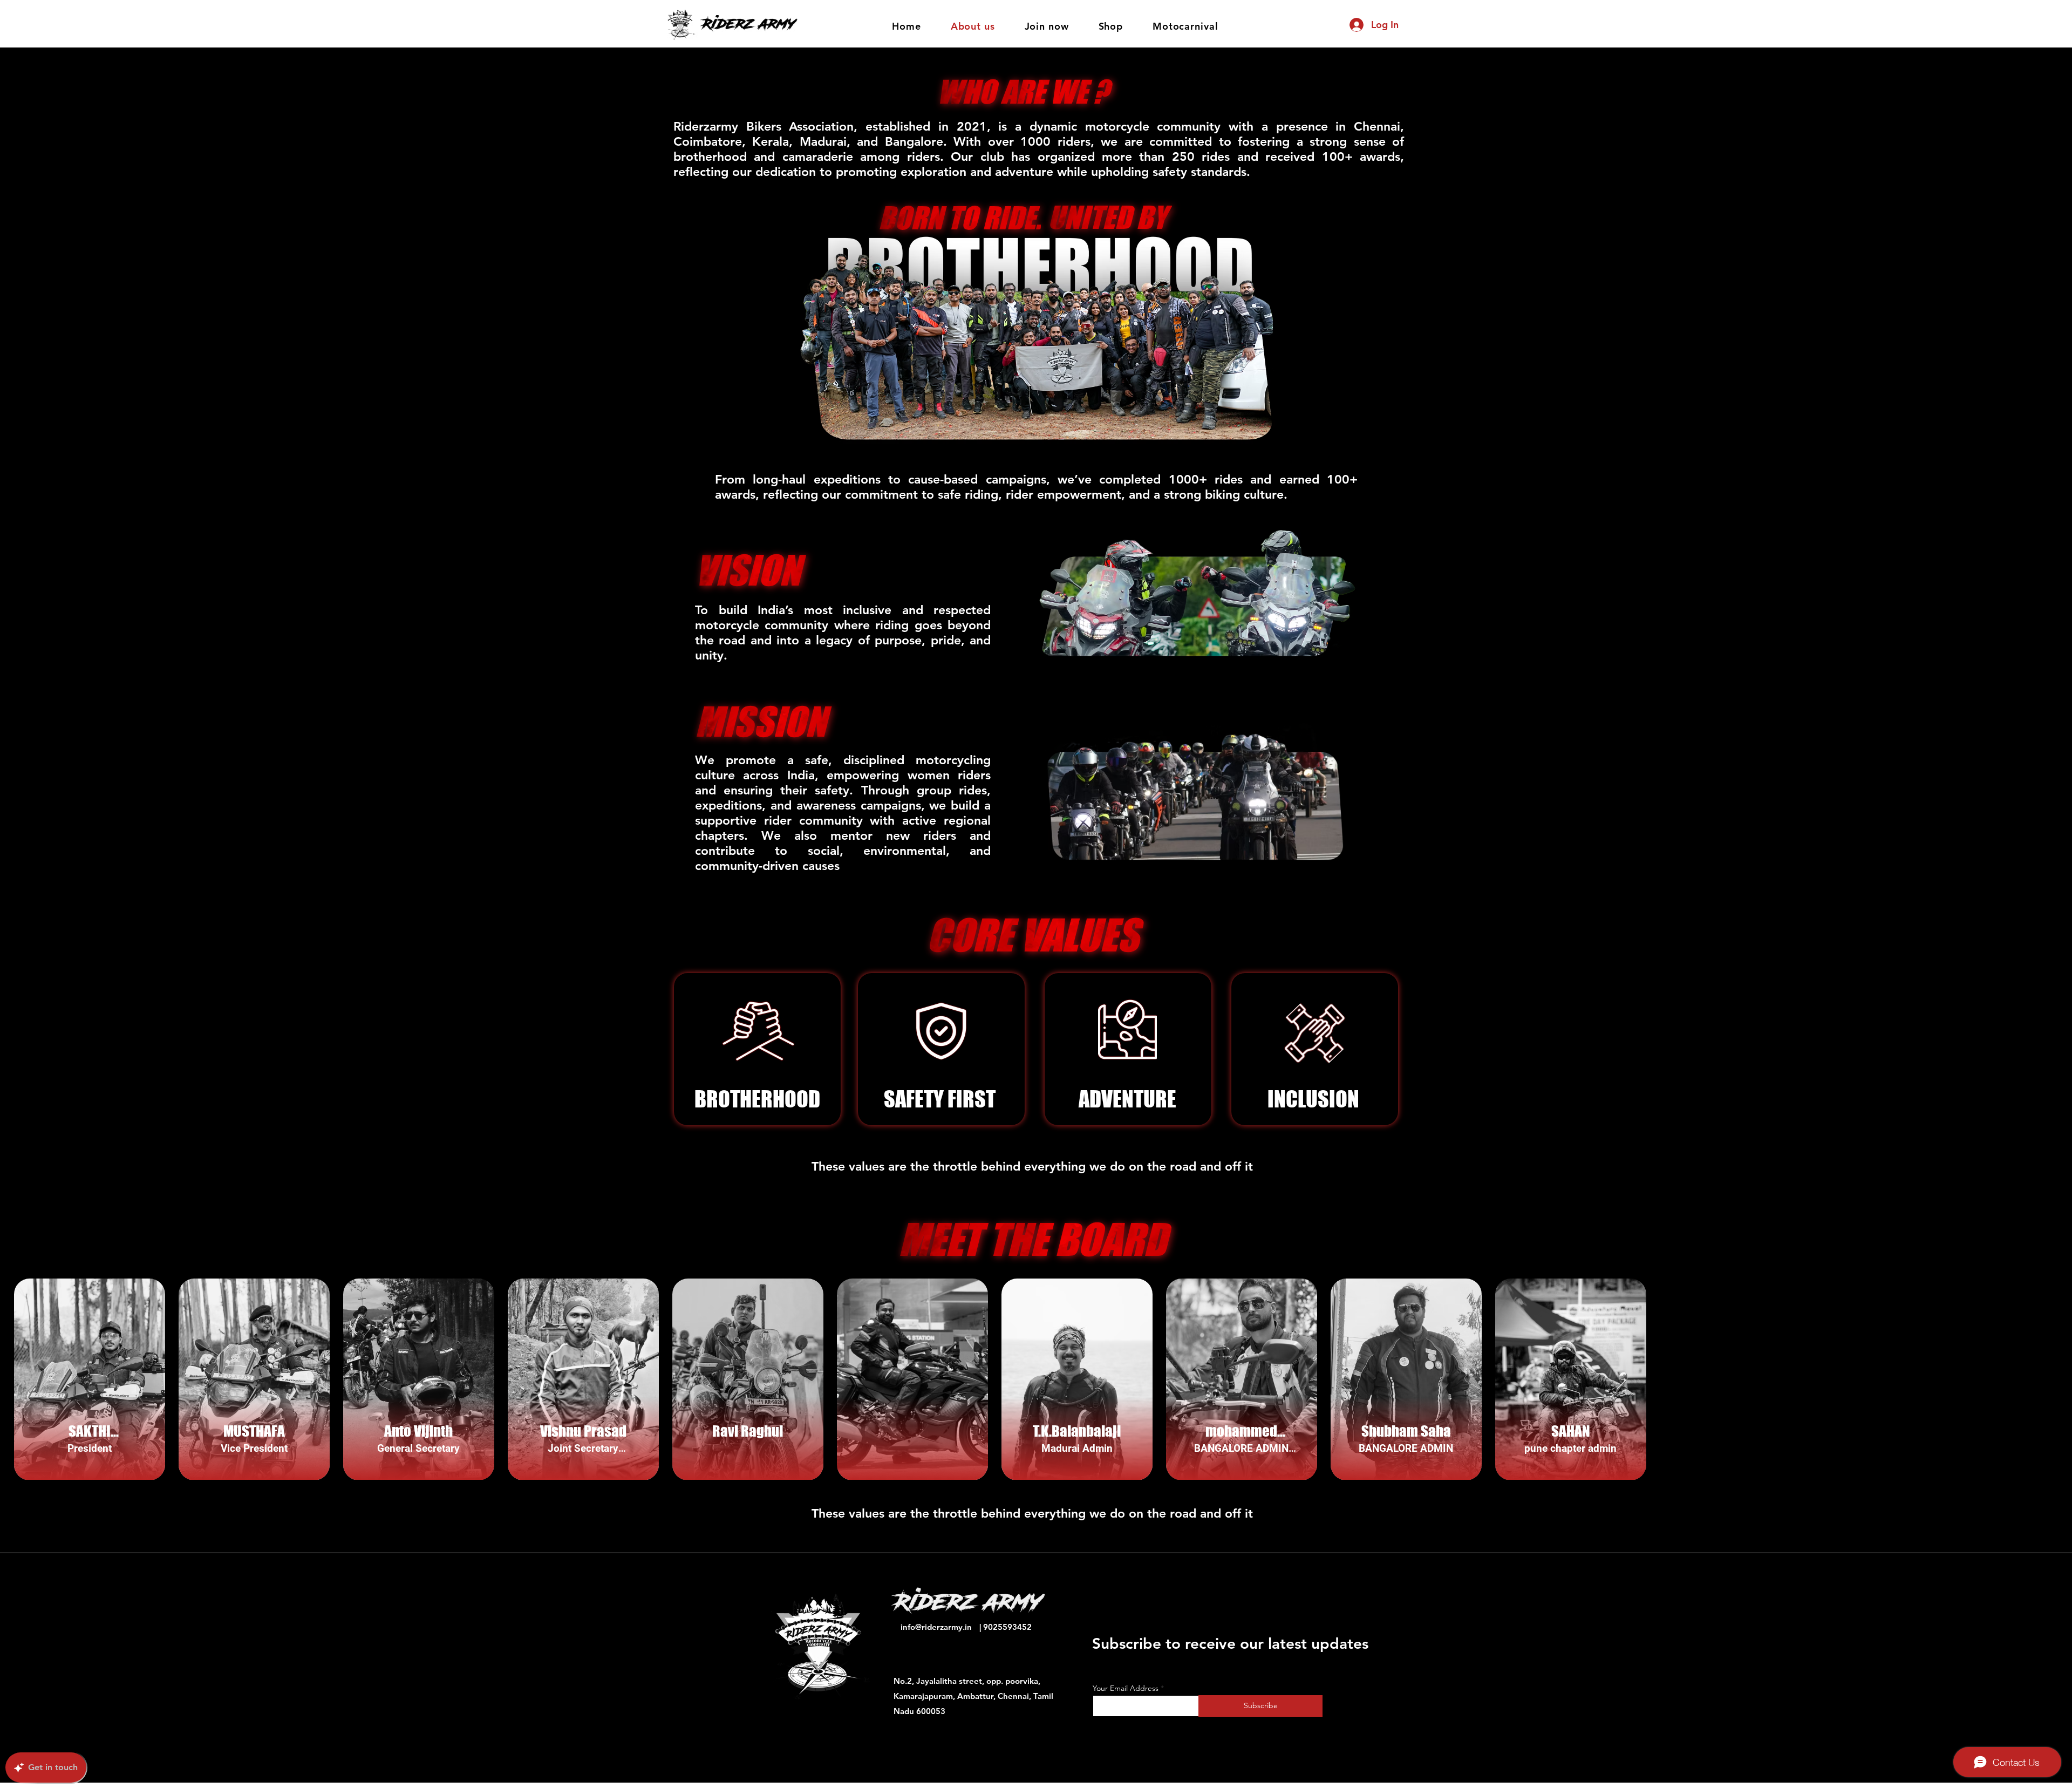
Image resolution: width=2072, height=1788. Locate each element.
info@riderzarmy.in (936, 1627)
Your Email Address (1126, 1688)
